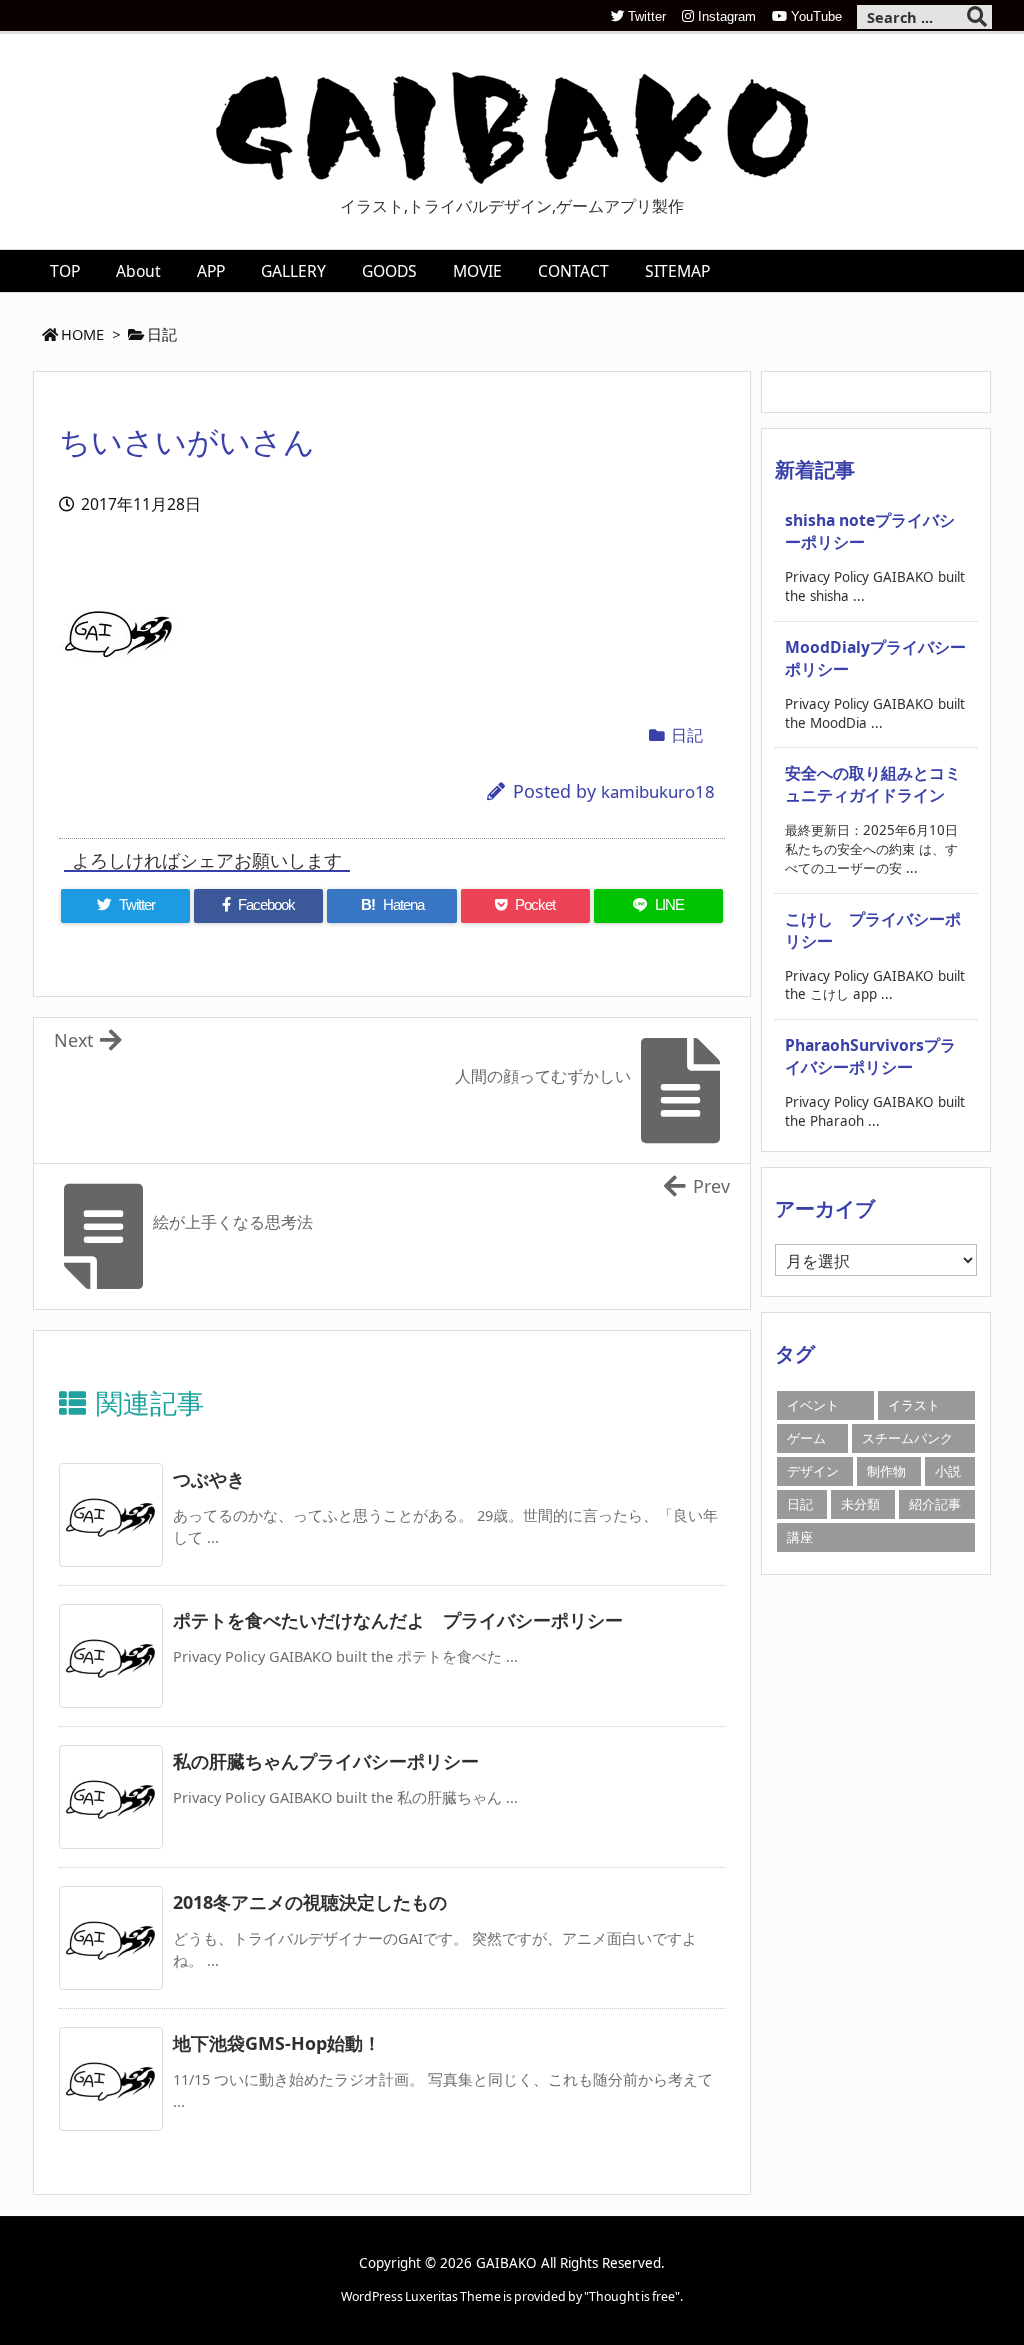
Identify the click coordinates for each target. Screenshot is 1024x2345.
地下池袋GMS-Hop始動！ (277, 2043)
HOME (82, 334)
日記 (162, 334)
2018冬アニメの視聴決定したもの (310, 1902)
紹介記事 (935, 1504)
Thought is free (632, 2296)
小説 (948, 1471)
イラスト (914, 1405)
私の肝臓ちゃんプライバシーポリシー (326, 1761)
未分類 (860, 1504)
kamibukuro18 (658, 791)
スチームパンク (907, 1438)
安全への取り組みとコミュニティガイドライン (873, 784)
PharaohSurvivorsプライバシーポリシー (870, 1056)
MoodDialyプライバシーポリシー (875, 658)
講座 (800, 1537)
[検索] (977, 17)
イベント (813, 1405)
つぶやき (209, 1479)
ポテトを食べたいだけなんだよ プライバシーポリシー (398, 1620)
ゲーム (806, 1438)
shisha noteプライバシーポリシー (870, 531)
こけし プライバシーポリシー (873, 930)
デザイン (813, 1471)
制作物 (886, 1471)
